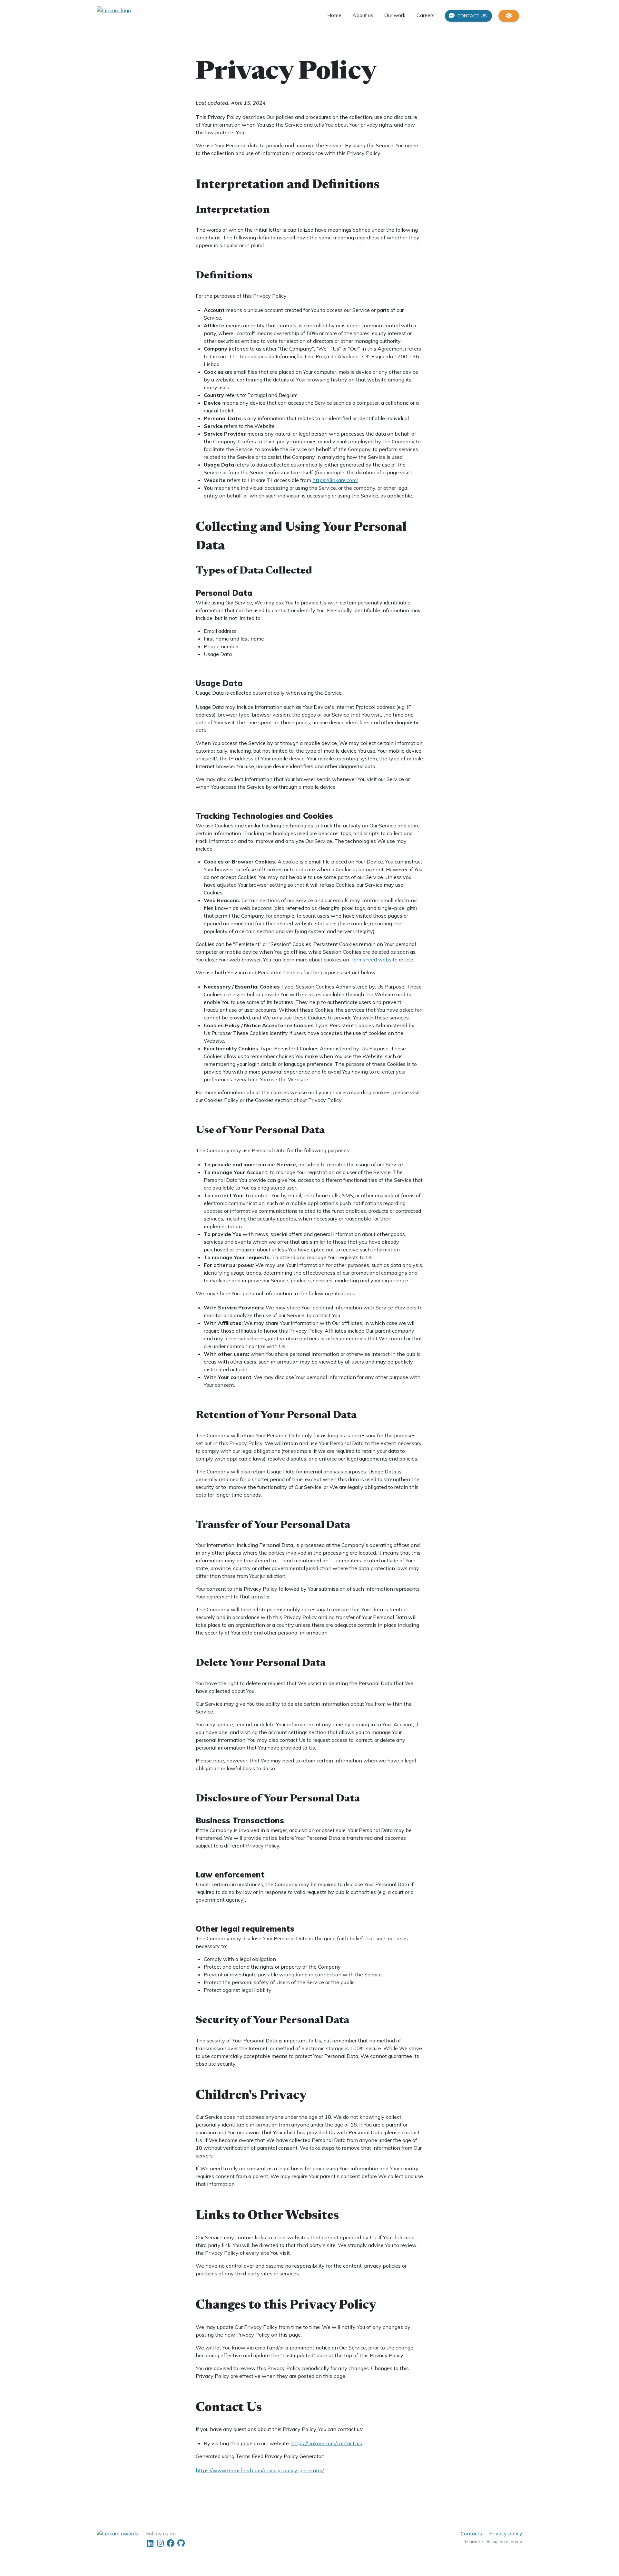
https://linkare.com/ (335, 480)
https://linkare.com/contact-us (327, 2443)
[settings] (509, 16)
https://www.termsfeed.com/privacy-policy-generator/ (260, 2470)
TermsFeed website (374, 960)
